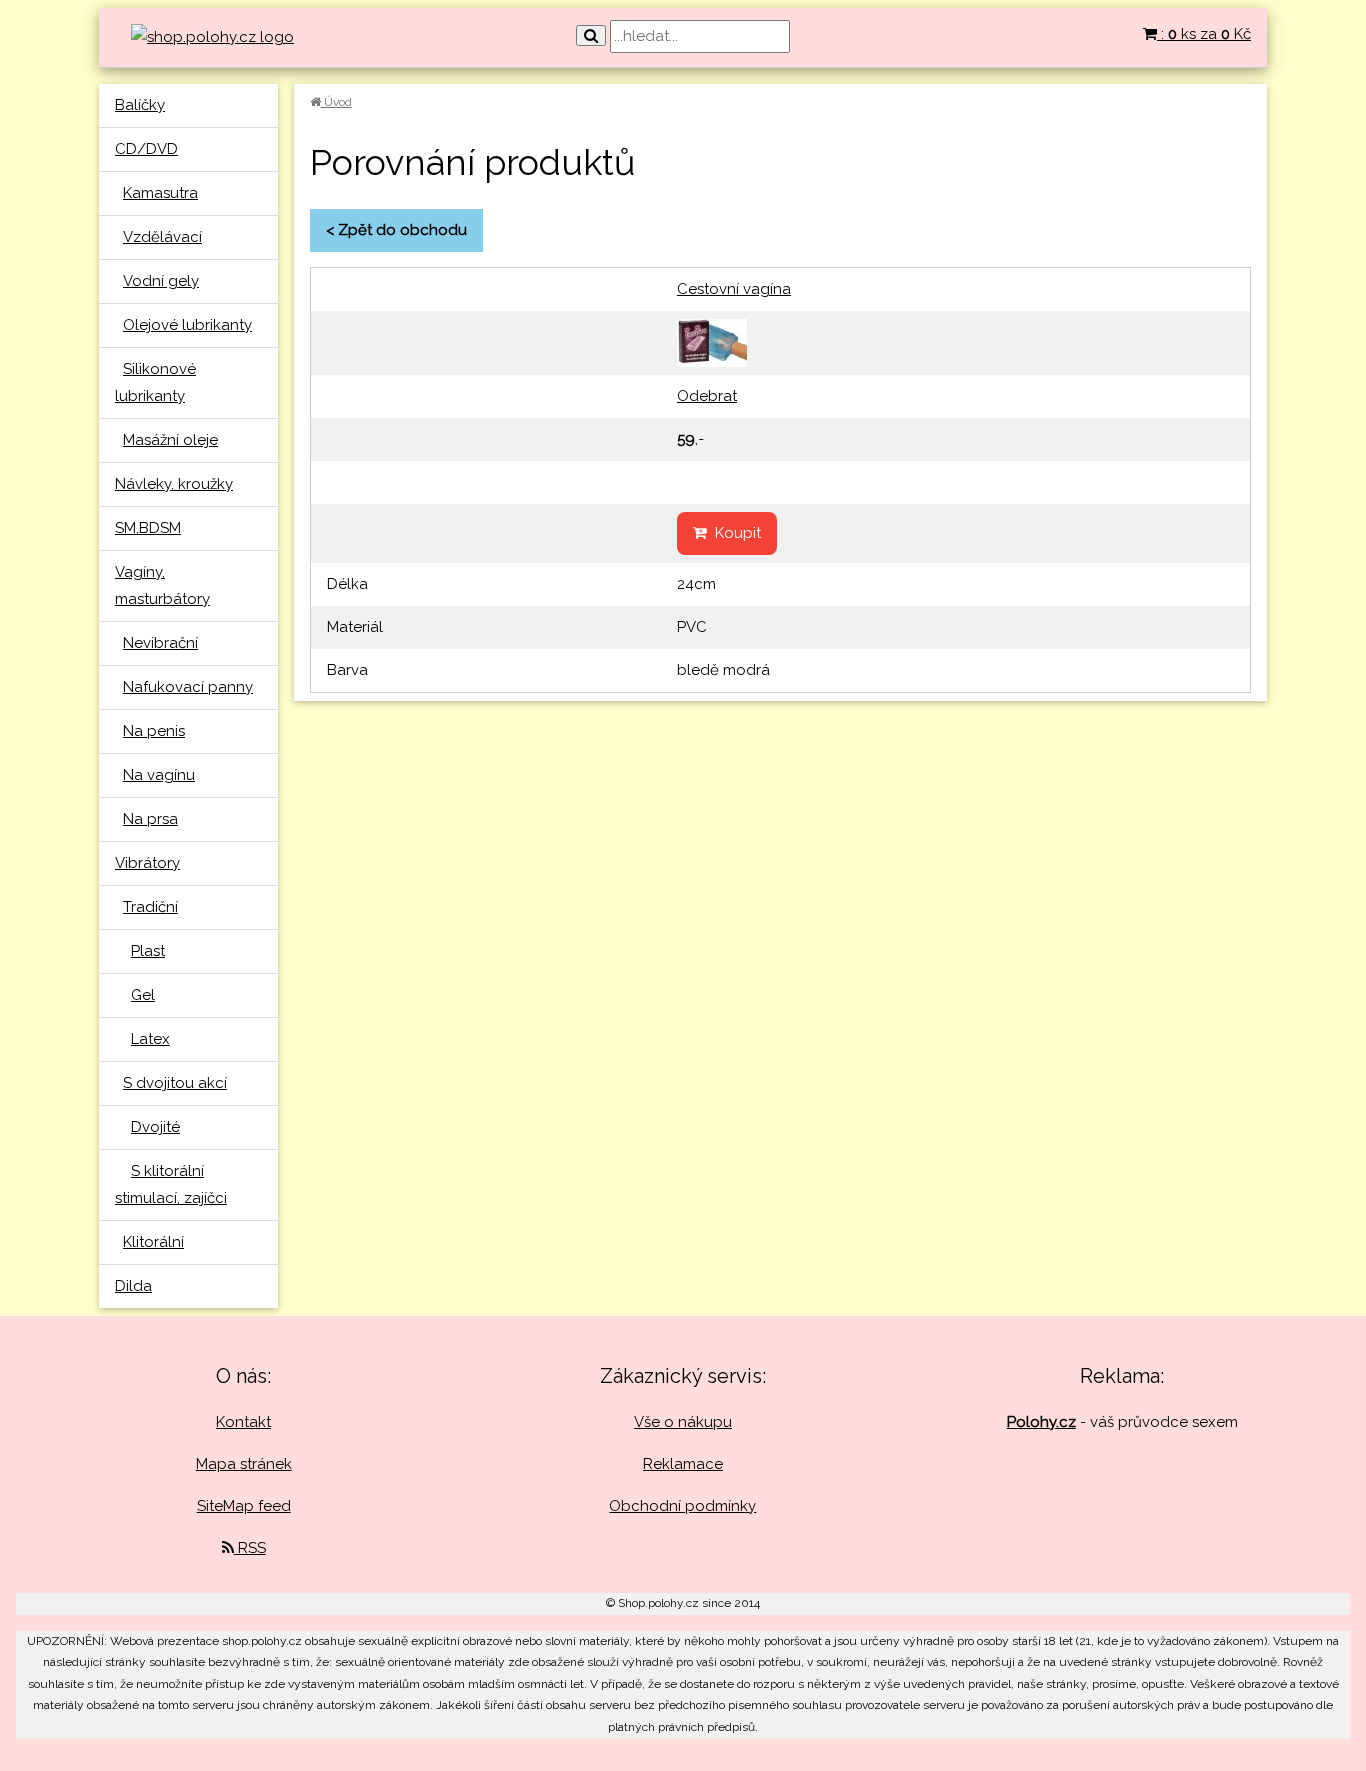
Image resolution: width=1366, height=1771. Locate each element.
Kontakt (243, 1422)
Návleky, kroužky (174, 484)
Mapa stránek (244, 1464)
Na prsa (150, 819)
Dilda (133, 1286)
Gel (143, 995)
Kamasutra (160, 193)
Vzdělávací (162, 237)
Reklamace (683, 1464)
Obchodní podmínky (682, 1506)
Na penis (154, 731)
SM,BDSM (148, 528)
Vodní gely (161, 281)
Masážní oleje (170, 440)
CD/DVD (146, 149)
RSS (250, 1548)
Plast (148, 951)
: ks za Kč (1204, 34)
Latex (150, 1039)
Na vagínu (159, 775)
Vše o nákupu (683, 1422)
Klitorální (153, 1242)
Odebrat (707, 396)
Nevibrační (160, 643)
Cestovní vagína (734, 289)
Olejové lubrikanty (187, 325)
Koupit (734, 533)
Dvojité (155, 1127)
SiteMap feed (244, 1506)
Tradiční (150, 907)
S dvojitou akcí (175, 1083)
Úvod (336, 102)
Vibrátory (147, 863)
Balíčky (140, 105)
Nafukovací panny (188, 687)
